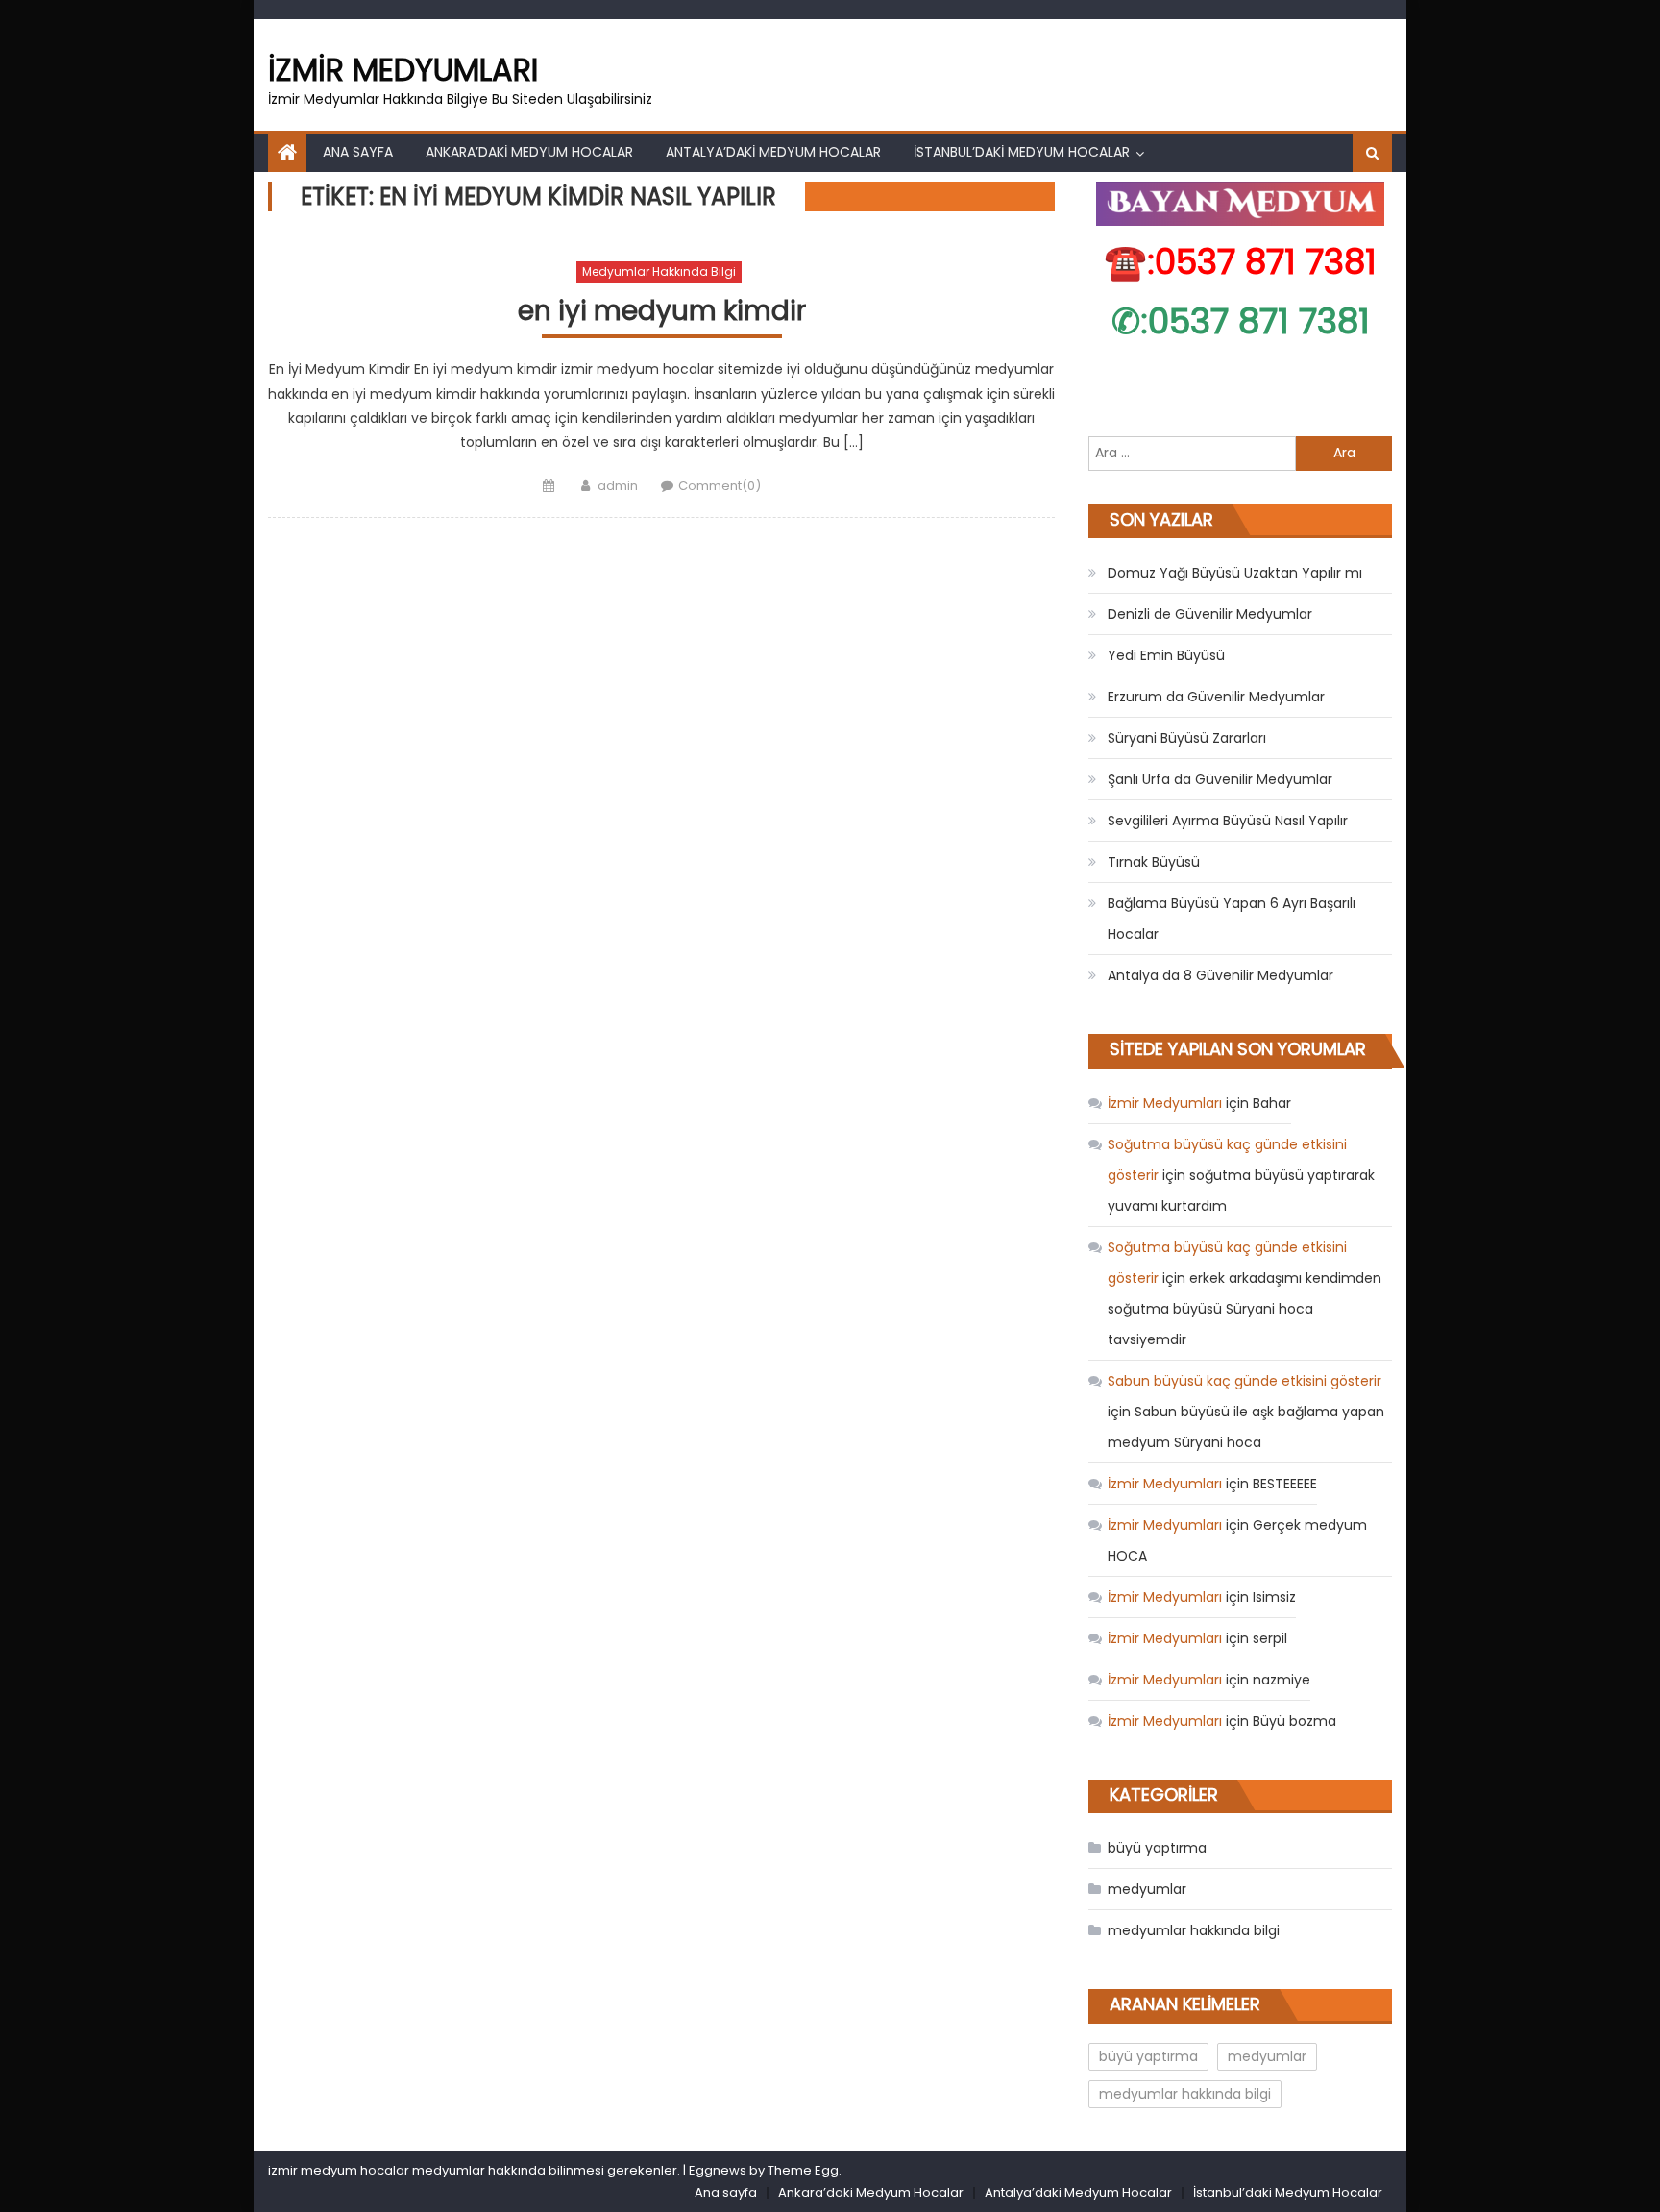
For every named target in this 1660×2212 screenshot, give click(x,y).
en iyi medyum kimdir (662, 312)
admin (618, 486)
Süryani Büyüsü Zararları (1187, 738)
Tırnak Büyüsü (1154, 862)
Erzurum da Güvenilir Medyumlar (1216, 697)
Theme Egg (803, 2170)
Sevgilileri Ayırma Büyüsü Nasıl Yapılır (1228, 821)
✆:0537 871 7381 (1241, 321)
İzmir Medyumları (403, 70)
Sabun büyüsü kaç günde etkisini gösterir (1245, 1381)
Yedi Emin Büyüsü (1166, 655)
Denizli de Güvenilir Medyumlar (1210, 614)
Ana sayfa (358, 152)
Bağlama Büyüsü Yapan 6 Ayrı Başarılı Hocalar (1232, 919)
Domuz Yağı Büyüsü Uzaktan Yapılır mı (1235, 573)
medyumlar (1147, 1889)
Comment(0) (720, 486)
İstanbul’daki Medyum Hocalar (1022, 152)
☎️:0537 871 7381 (1240, 262)
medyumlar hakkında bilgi (659, 271)
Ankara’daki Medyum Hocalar (529, 152)
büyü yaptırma (1157, 1848)
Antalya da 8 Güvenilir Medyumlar (1221, 975)
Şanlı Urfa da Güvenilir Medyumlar (1220, 779)
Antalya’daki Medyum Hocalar (773, 152)
